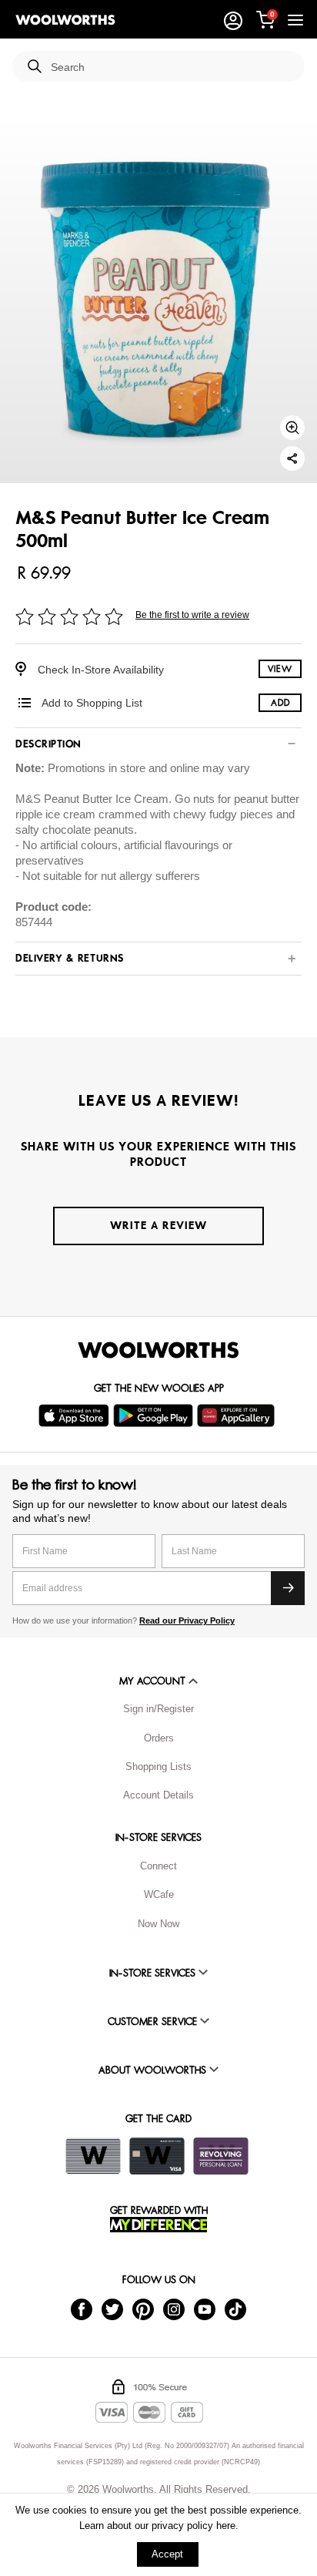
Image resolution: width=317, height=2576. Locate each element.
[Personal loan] (221, 2156)
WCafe (159, 1894)
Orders (159, 1738)
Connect (158, 1866)
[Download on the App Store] (76, 1416)
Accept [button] (167, 2554)
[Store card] (93, 2156)
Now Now (158, 1924)
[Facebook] (82, 2309)
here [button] (226, 2526)
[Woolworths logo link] (65, 20)
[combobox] (172, 67)
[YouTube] (205, 2309)
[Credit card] (157, 2156)
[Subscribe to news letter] (288, 1588)
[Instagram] (174, 2309)
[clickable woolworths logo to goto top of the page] (158, 1350)
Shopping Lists (158, 1767)
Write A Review (158, 1226)
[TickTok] (235, 2309)
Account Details (158, 1795)
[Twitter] (112, 2309)
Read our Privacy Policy (187, 1620)
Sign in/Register (158, 1709)
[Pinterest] (143, 2309)
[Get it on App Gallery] (238, 1416)
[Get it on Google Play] (155, 1416)
